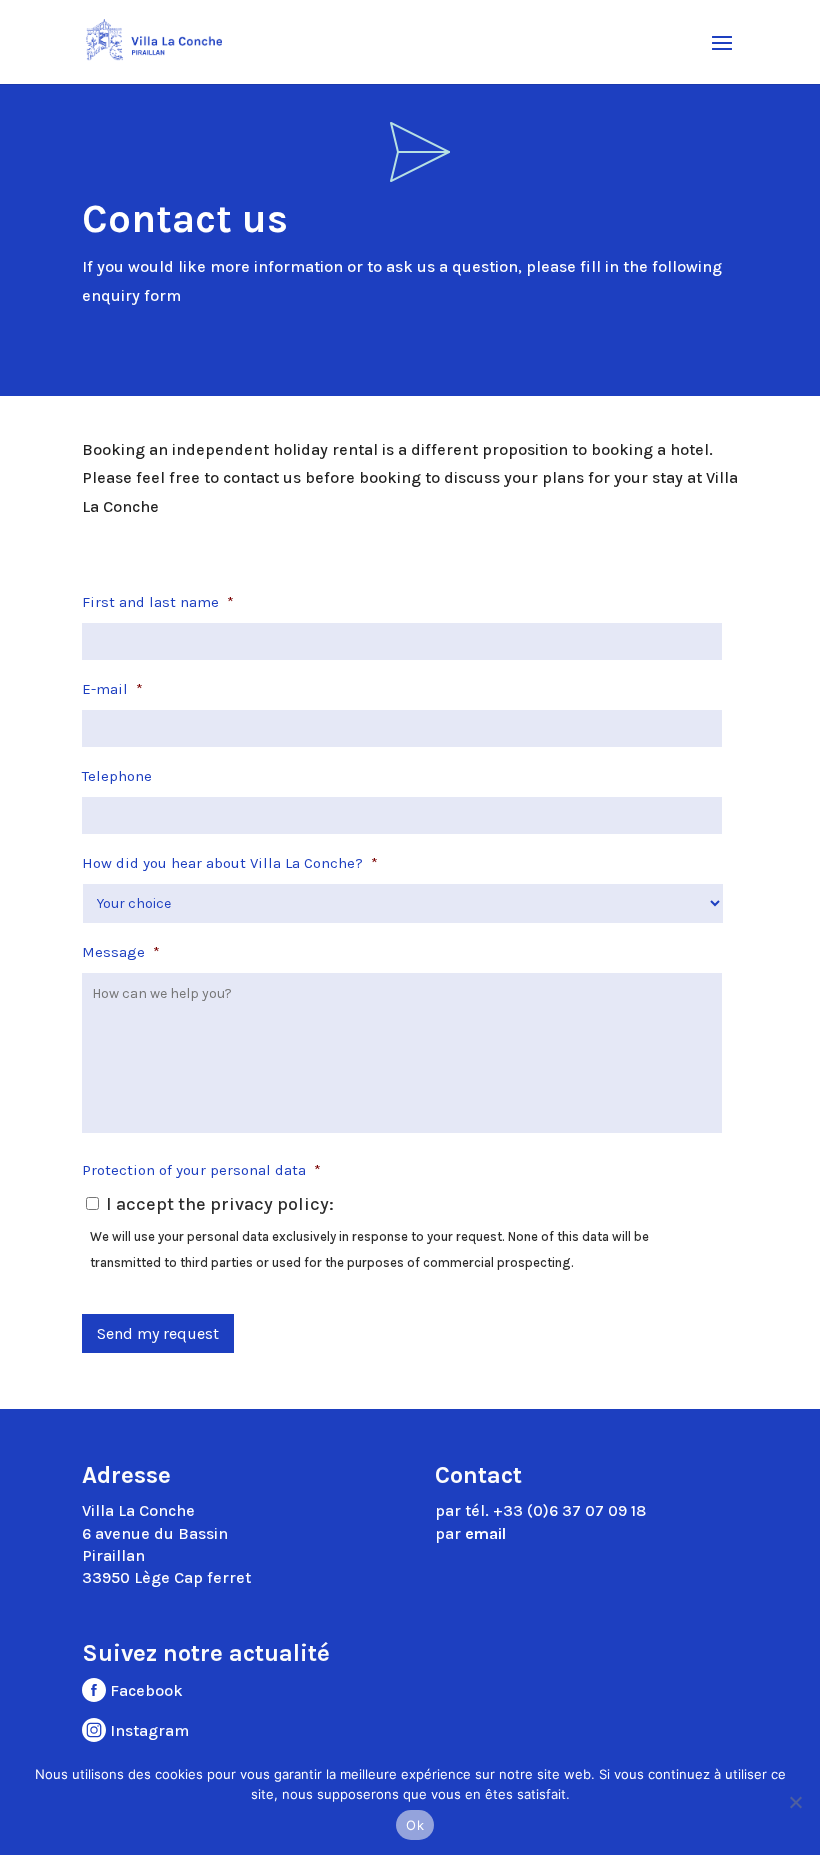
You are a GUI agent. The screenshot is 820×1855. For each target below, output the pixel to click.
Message (121, 952)
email (485, 1533)
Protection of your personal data (201, 1170)
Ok (415, 1825)
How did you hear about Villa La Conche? (230, 863)
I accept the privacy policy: (220, 1204)
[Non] (795, 1802)
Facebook (144, 1690)
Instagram (147, 1730)
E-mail (112, 689)
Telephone (117, 776)
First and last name (158, 602)
